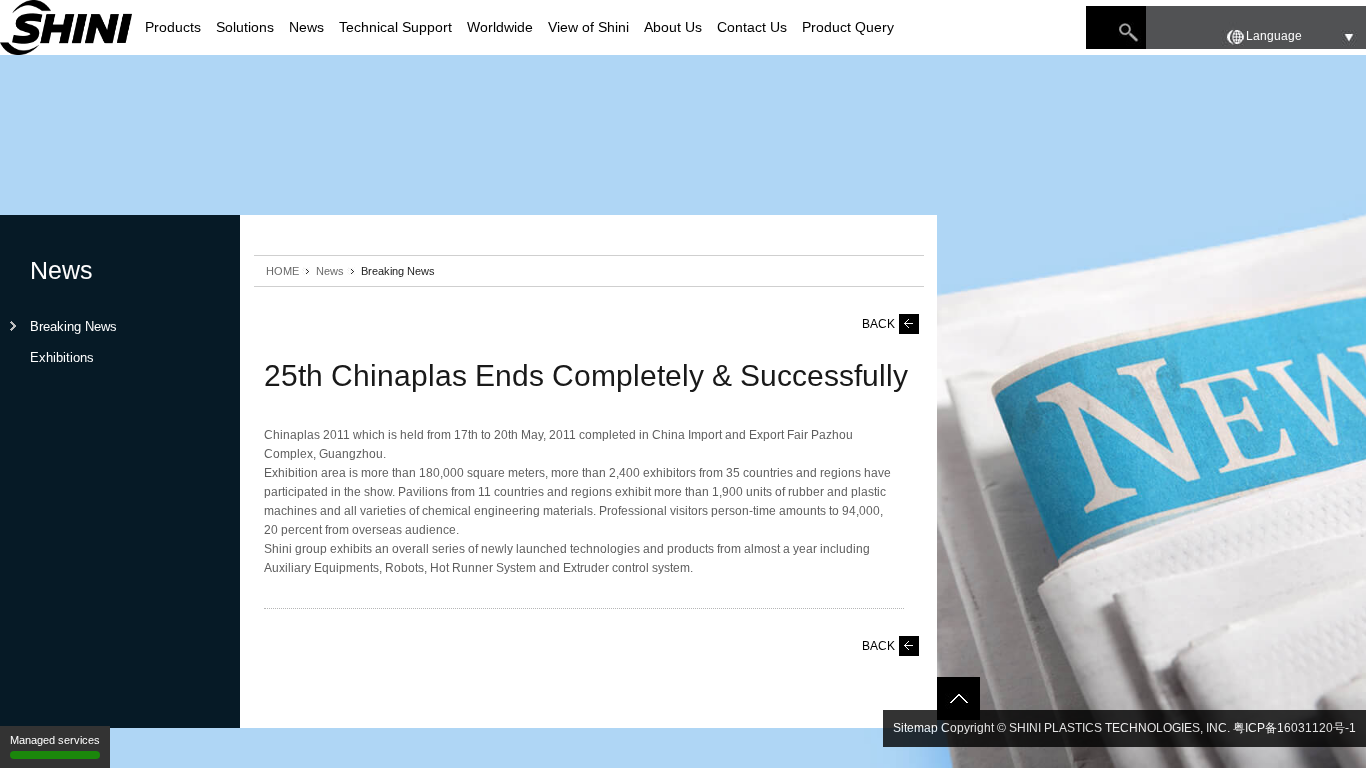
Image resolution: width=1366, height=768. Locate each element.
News (306, 27)
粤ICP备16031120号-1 (1294, 728)
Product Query (848, 27)
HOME (282, 271)
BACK (878, 324)
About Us (673, 27)
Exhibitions (62, 357)
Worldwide (500, 27)
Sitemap (915, 728)
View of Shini (588, 27)
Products (173, 27)
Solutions (245, 27)
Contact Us (752, 27)
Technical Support (395, 27)
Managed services (55, 740)
